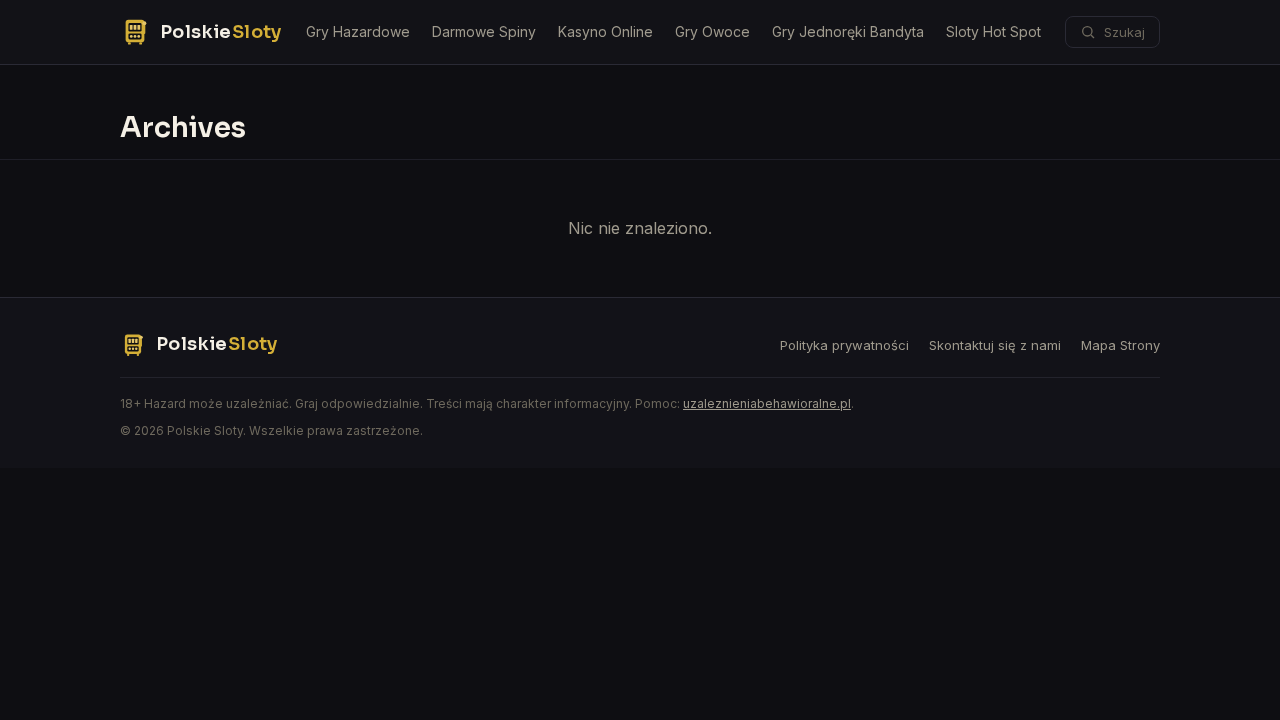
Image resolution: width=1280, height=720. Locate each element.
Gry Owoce (712, 31)
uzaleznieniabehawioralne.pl (767, 403)
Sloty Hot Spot (993, 31)
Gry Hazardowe (358, 31)
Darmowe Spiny (484, 31)
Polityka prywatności (844, 345)
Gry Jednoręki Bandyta (848, 31)
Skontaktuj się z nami (995, 345)
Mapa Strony (1120, 345)
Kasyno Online (605, 31)
